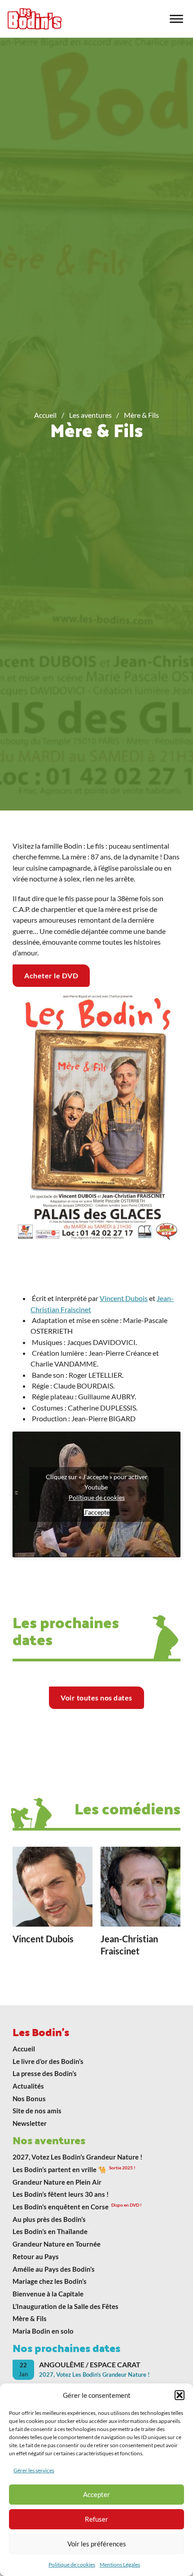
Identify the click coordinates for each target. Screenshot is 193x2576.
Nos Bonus (29, 2098)
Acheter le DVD (51, 975)
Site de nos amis (37, 2111)
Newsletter (30, 2123)
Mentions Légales (120, 2565)
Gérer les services (34, 2470)
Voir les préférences (97, 2544)
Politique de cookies (72, 2565)
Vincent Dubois (124, 1298)
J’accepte (97, 1512)
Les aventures (90, 415)
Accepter (96, 2494)
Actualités (28, 2086)
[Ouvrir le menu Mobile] (176, 19)
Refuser (96, 2519)
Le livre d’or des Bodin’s (48, 2061)
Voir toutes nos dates (96, 1698)
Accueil (45, 415)
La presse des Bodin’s (45, 2073)
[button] (180, 2395)
